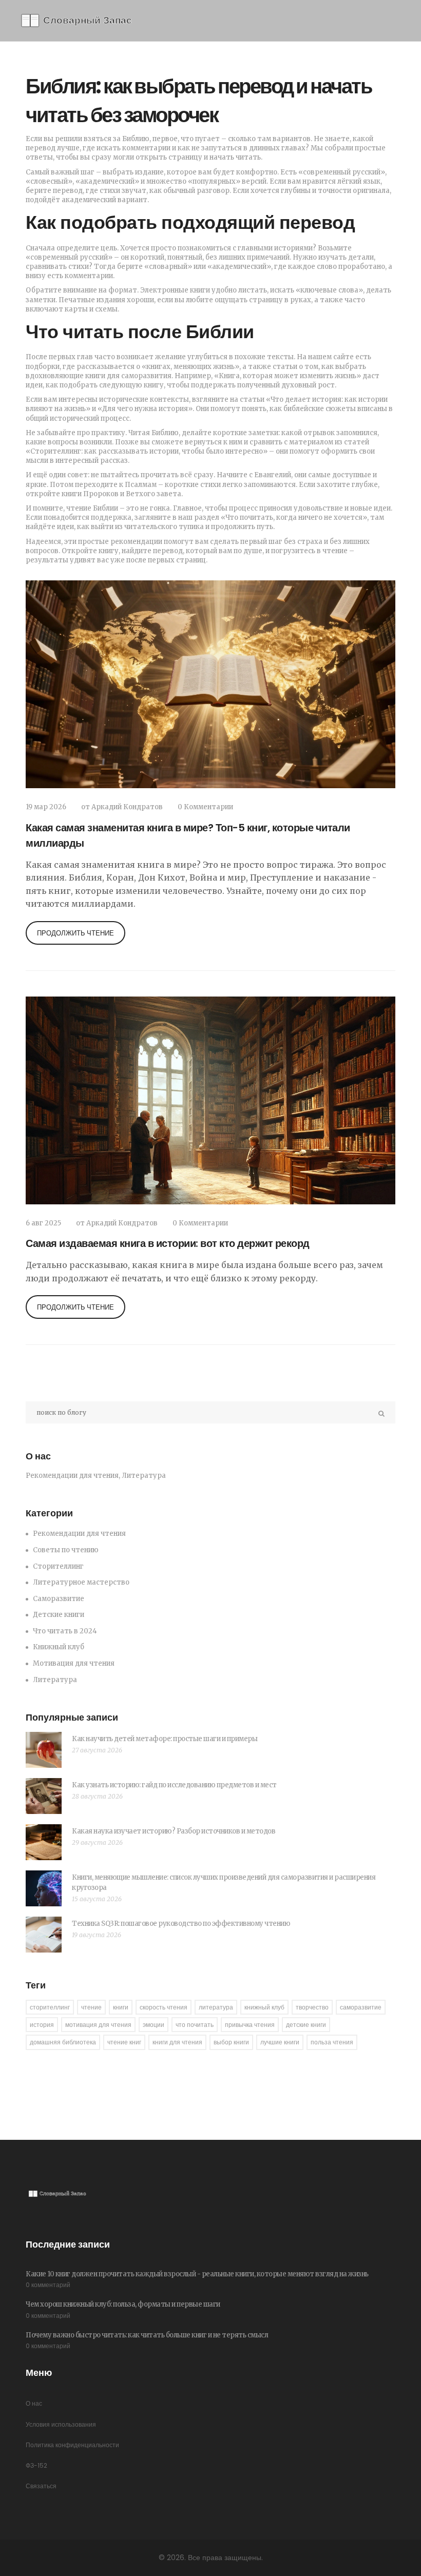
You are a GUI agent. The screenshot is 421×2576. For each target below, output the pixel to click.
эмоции (154, 2025)
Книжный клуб (59, 1647)
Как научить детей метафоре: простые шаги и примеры (165, 1739)
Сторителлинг (58, 1566)
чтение (91, 2007)
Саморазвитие (59, 1599)
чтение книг (124, 2042)
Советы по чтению (66, 1550)
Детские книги (59, 1615)
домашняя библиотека (63, 2042)
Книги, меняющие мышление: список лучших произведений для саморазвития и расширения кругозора (224, 1882)
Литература (55, 1680)
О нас (34, 2403)
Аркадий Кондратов (127, 807)
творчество (312, 2007)
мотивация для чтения (98, 2025)
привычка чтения (250, 2025)
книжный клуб (264, 2007)
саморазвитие (361, 2007)
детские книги (306, 2025)
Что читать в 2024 (65, 1631)
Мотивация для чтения (74, 1663)
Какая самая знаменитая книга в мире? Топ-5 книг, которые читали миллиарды (188, 835)
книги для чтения (177, 2042)
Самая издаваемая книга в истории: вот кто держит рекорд (168, 1243)
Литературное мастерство (81, 1582)
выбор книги (231, 2042)
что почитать (195, 2025)
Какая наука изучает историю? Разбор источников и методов (174, 1831)
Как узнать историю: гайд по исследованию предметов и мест (174, 1785)
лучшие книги (280, 2042)
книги (121, 2007)
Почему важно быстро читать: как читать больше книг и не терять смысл (147, 2335)
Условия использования (61, 2424)
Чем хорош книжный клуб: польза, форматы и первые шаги (123, 2304)
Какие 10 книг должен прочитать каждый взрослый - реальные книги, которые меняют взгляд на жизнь (197, 2274)
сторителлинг (50, 2007)
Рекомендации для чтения (79, 1534)
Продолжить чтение (75, 933)
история (42, 2025)
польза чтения (332, 2042)
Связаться (41, 2486)
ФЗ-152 (36, 2465)
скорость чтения (164, 2007)
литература (216, 2007)
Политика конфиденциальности (72, 2445)
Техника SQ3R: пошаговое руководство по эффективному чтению (181, 1924)
